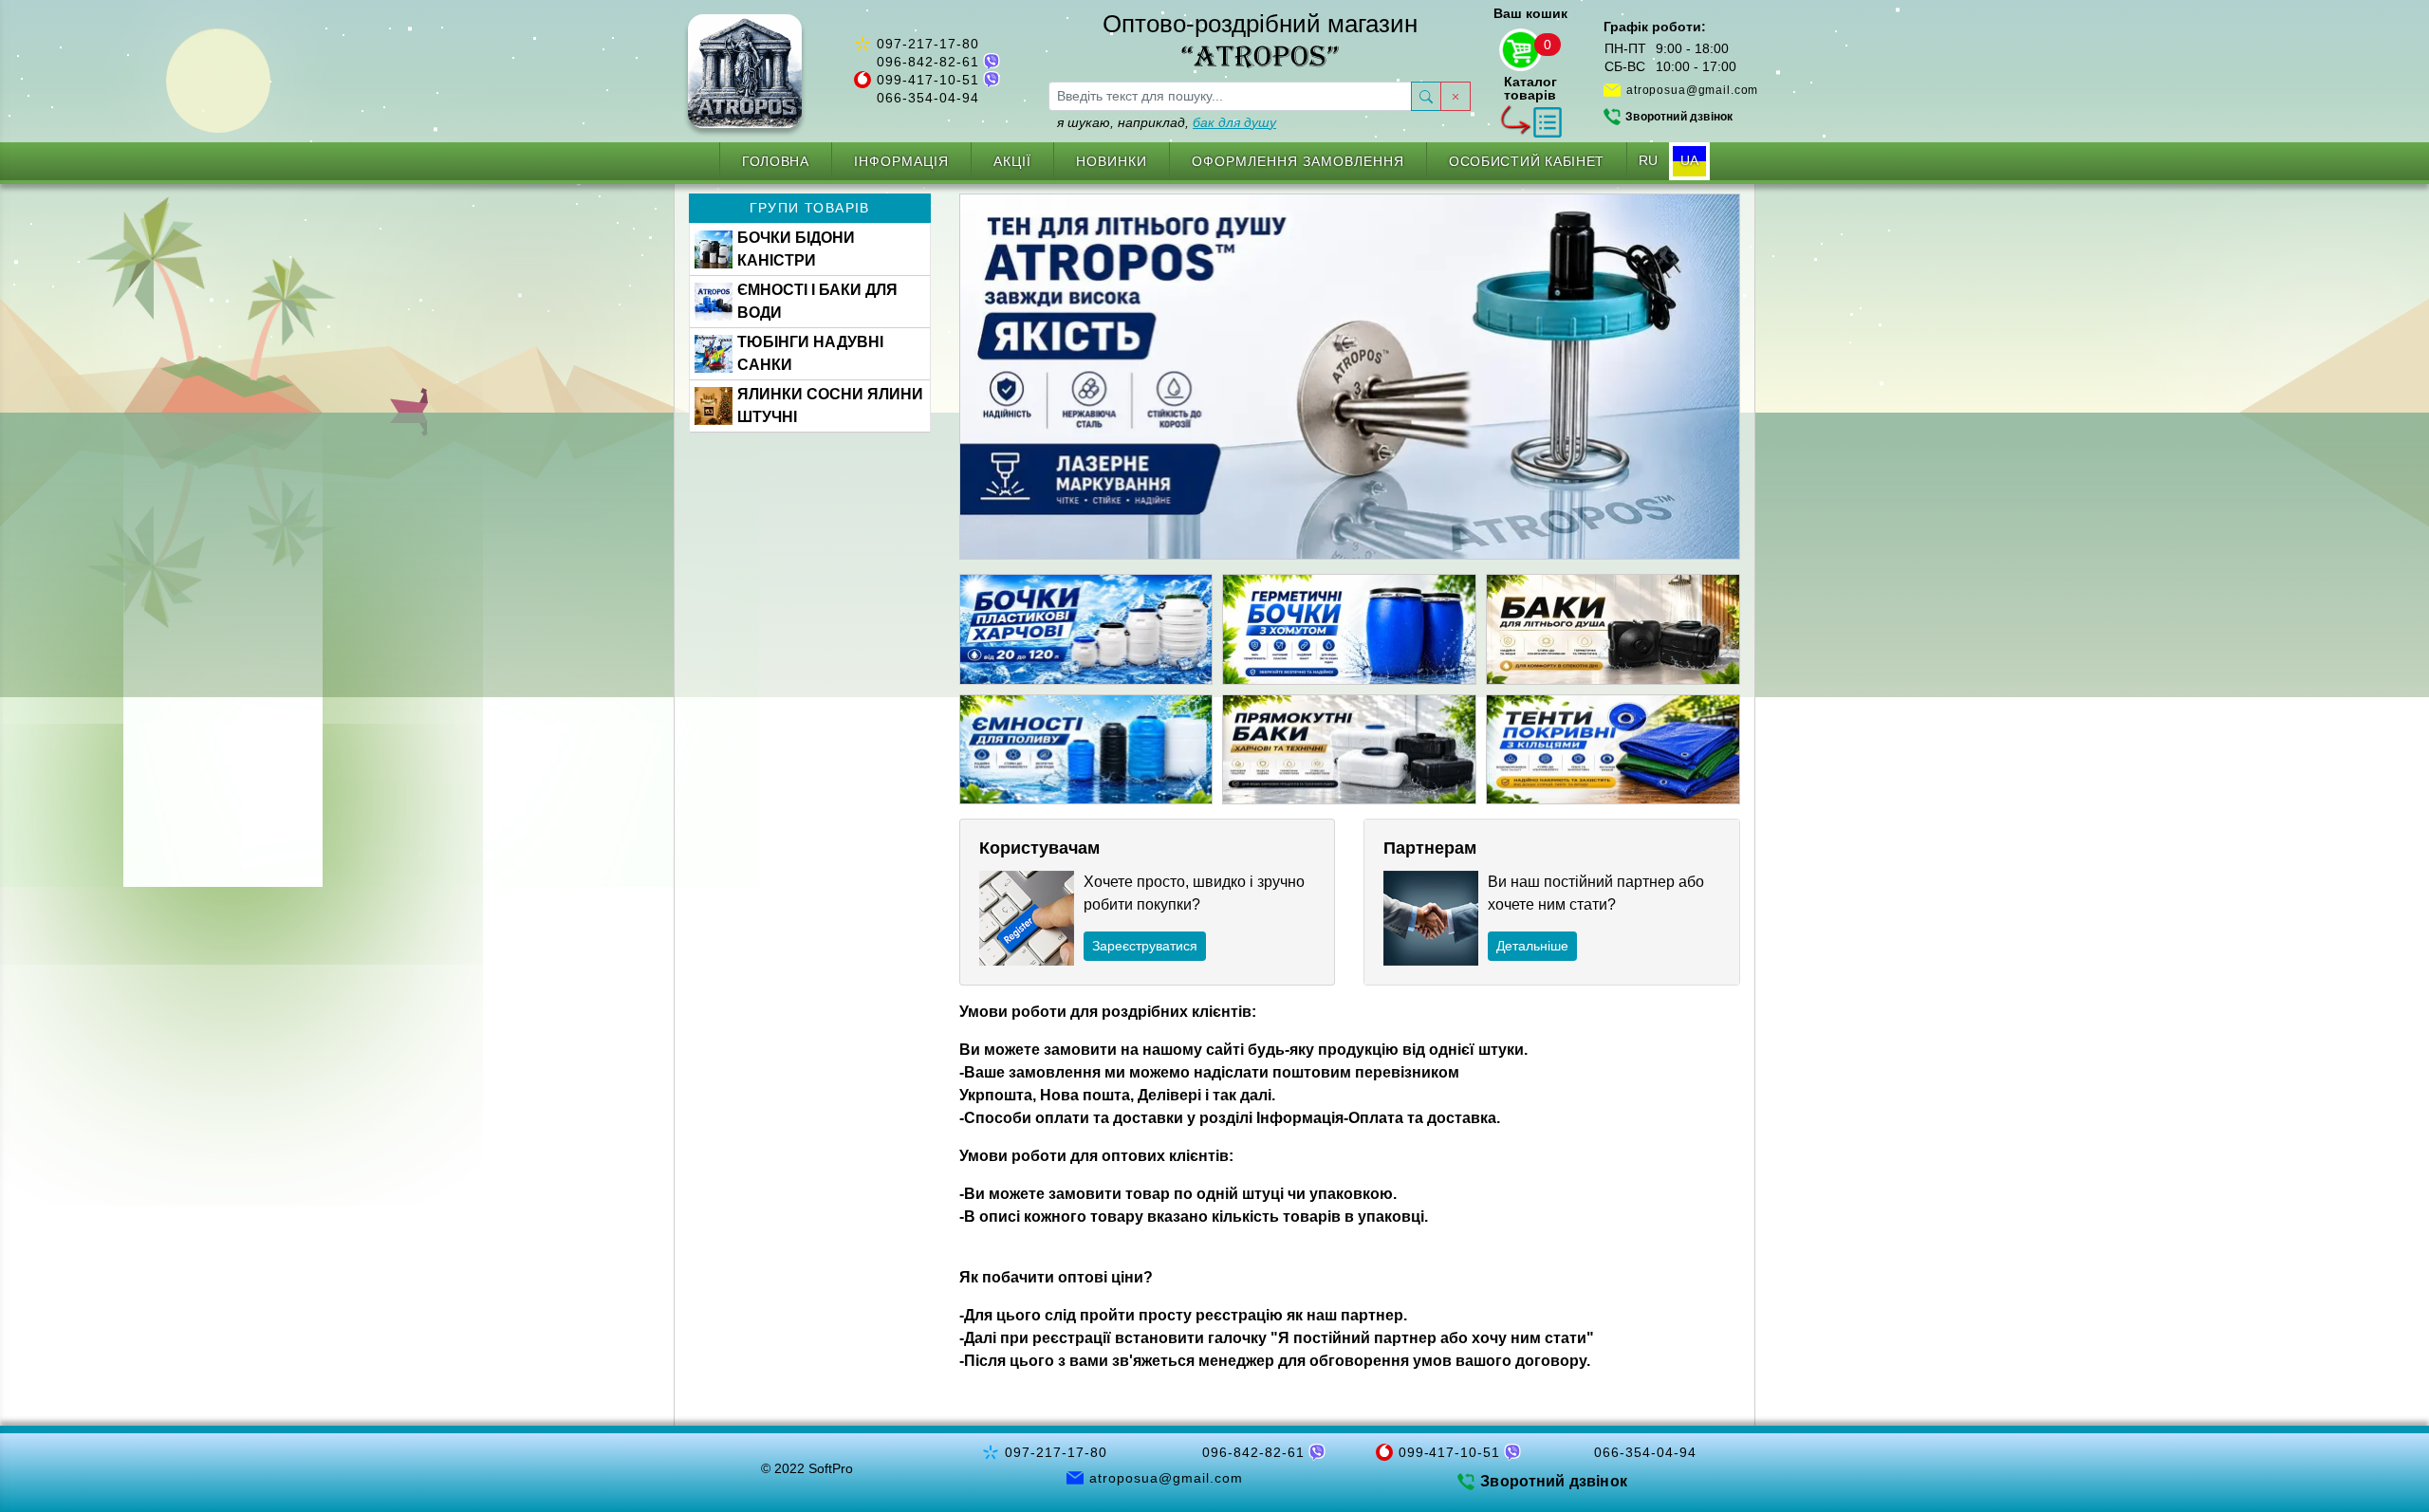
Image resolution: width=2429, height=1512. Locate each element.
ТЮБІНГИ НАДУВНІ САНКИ (810, 353)
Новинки (1112, 161)
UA (1689, 160)
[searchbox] (1230, 96)
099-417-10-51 (928, 80)
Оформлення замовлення (1298, 161)
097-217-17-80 (928, 44)
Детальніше (1532, 946)
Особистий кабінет (1527, 161)
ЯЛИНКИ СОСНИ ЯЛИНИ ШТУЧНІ (830, 406)
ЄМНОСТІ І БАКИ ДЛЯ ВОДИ (817, 301)
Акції (1012, 161)
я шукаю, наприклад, (1167, 122)
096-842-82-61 (928, 62)
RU (1648, 160)
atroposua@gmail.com (1692, 90)
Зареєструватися (1145, 946)
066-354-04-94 (928, 98)
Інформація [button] (901, 161)
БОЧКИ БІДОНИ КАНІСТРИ (796, 249)
